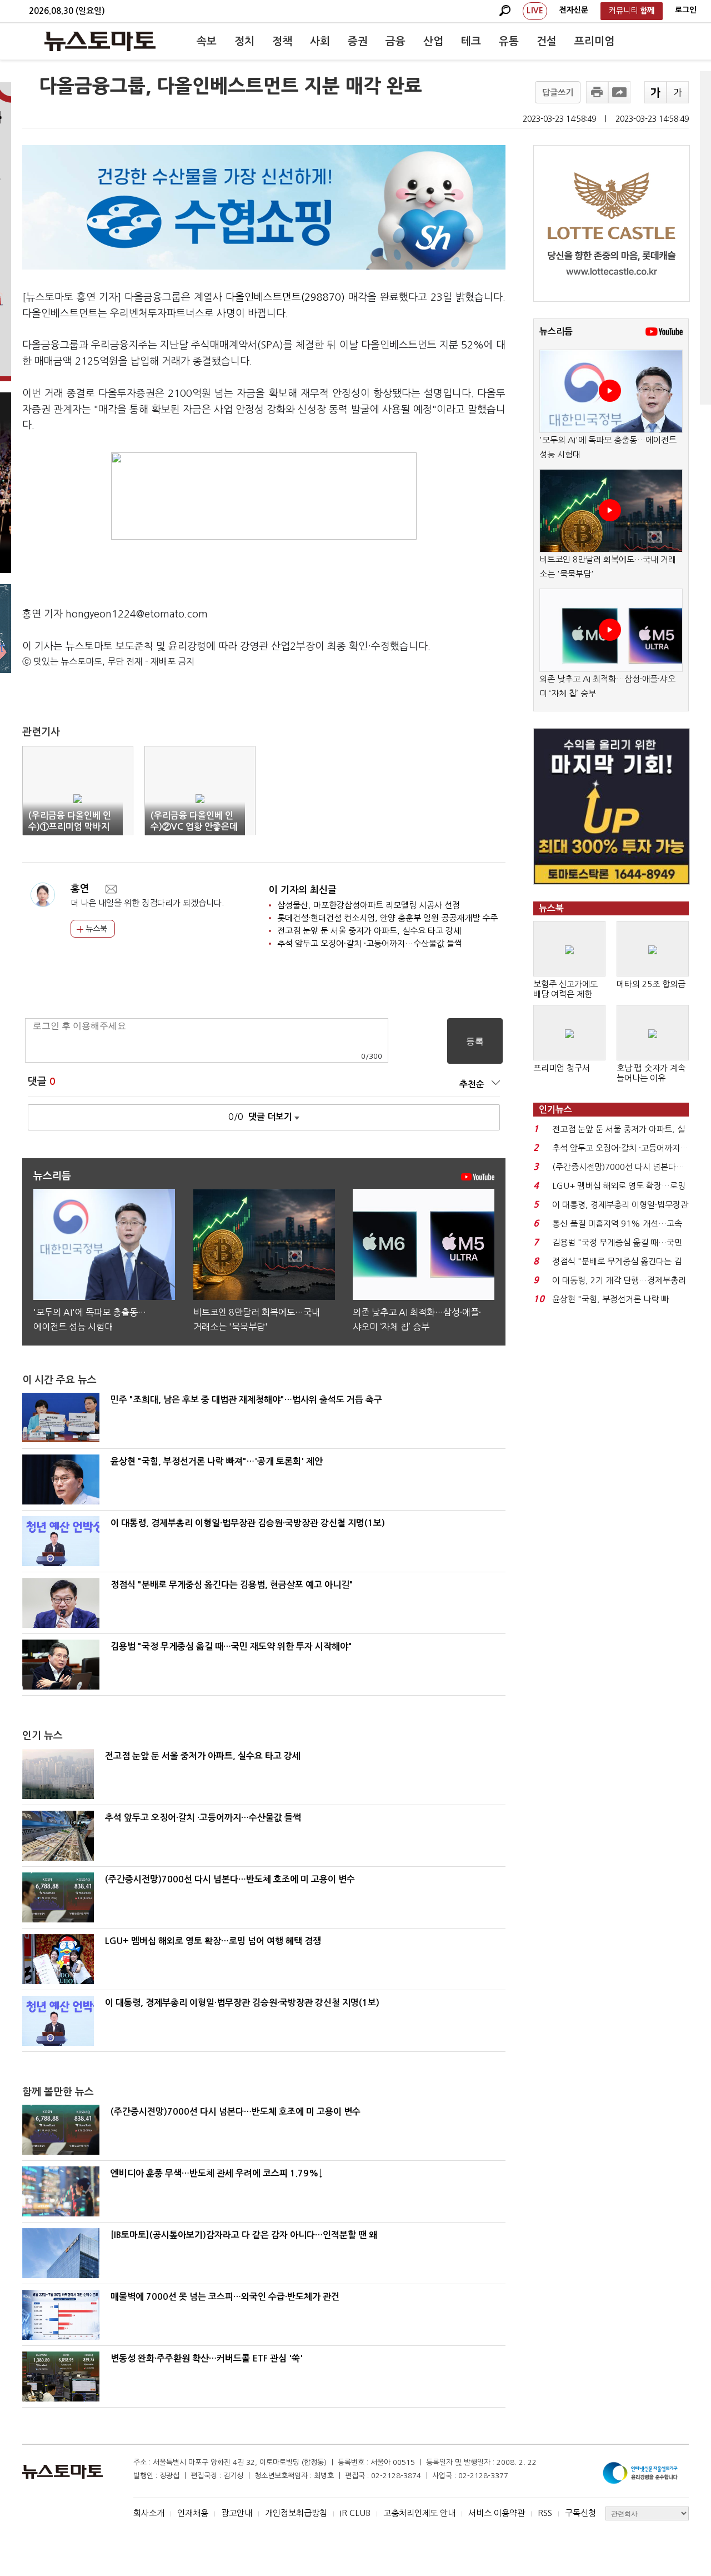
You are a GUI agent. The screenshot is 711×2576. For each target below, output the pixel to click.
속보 (207, 41)
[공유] (619, 92)
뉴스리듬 (556, 332)
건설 (547, 41)
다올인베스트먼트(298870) (285, 297)
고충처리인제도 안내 (419, 2513)
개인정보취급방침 (296, 2513)
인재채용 (193, 2513)
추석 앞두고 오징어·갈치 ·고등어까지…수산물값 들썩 (370, 943)
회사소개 (149, 2513)
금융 (395, 41)
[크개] (655, 92)
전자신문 (574, 10)
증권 (358, 41)
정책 (282, 41)
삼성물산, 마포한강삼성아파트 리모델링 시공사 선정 (369, 905)
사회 (320, 41)
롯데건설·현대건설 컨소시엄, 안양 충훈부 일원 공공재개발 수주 (387, 918)
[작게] (678, 92)
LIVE (535, 11)
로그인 (686, 10)
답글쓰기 (558, 93)
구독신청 (580, 2513)
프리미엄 (594, 41)
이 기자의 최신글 (303, 890)
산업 (433, 41)
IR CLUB (355, 2513)
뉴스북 (95, 929)
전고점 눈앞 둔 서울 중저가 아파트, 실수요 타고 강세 (369, 931)
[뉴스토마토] (100, 41)
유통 (509, 41)
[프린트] (597, 92)
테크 (471, 41)
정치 (244, 41)
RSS (545, 2513)
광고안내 (237, 2513)
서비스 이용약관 (497, 2513)
